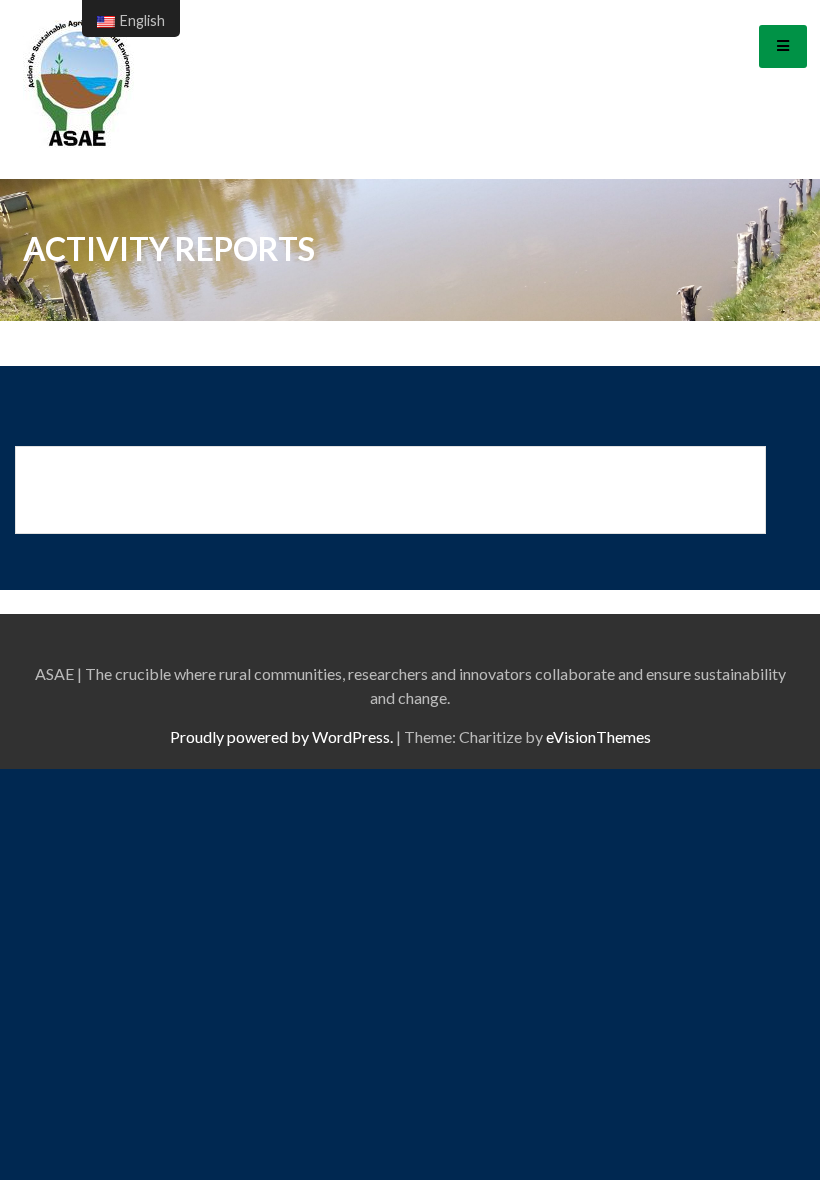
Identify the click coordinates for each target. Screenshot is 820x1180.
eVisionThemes (598, 736)
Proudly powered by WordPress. (281, 736)
